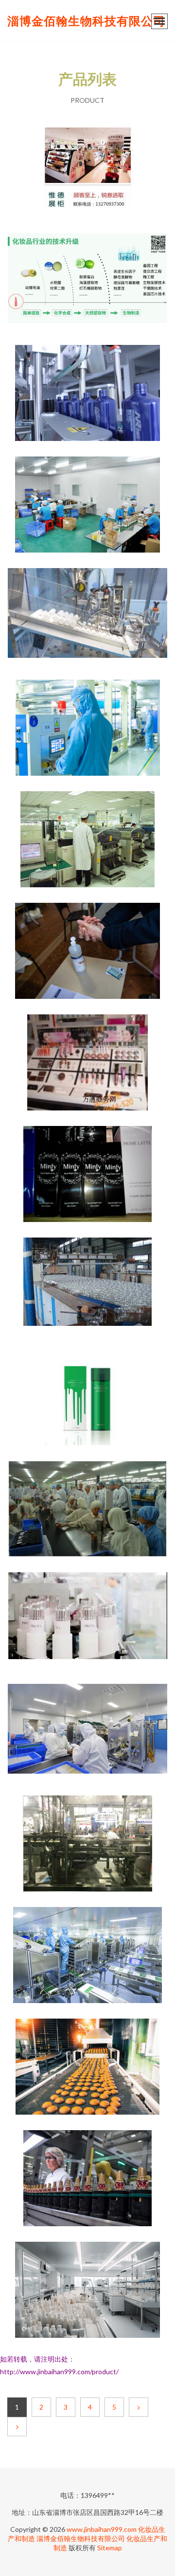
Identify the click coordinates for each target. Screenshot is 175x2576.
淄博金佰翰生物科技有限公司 (86, 21)
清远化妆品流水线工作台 (87, 505)
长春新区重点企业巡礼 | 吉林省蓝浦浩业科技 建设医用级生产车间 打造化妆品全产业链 (87, 1733)
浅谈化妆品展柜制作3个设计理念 (87, 1063)
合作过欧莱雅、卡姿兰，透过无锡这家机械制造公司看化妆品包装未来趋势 (87, 1844)
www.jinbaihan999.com (102, 2529)
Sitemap (110, 2548)
